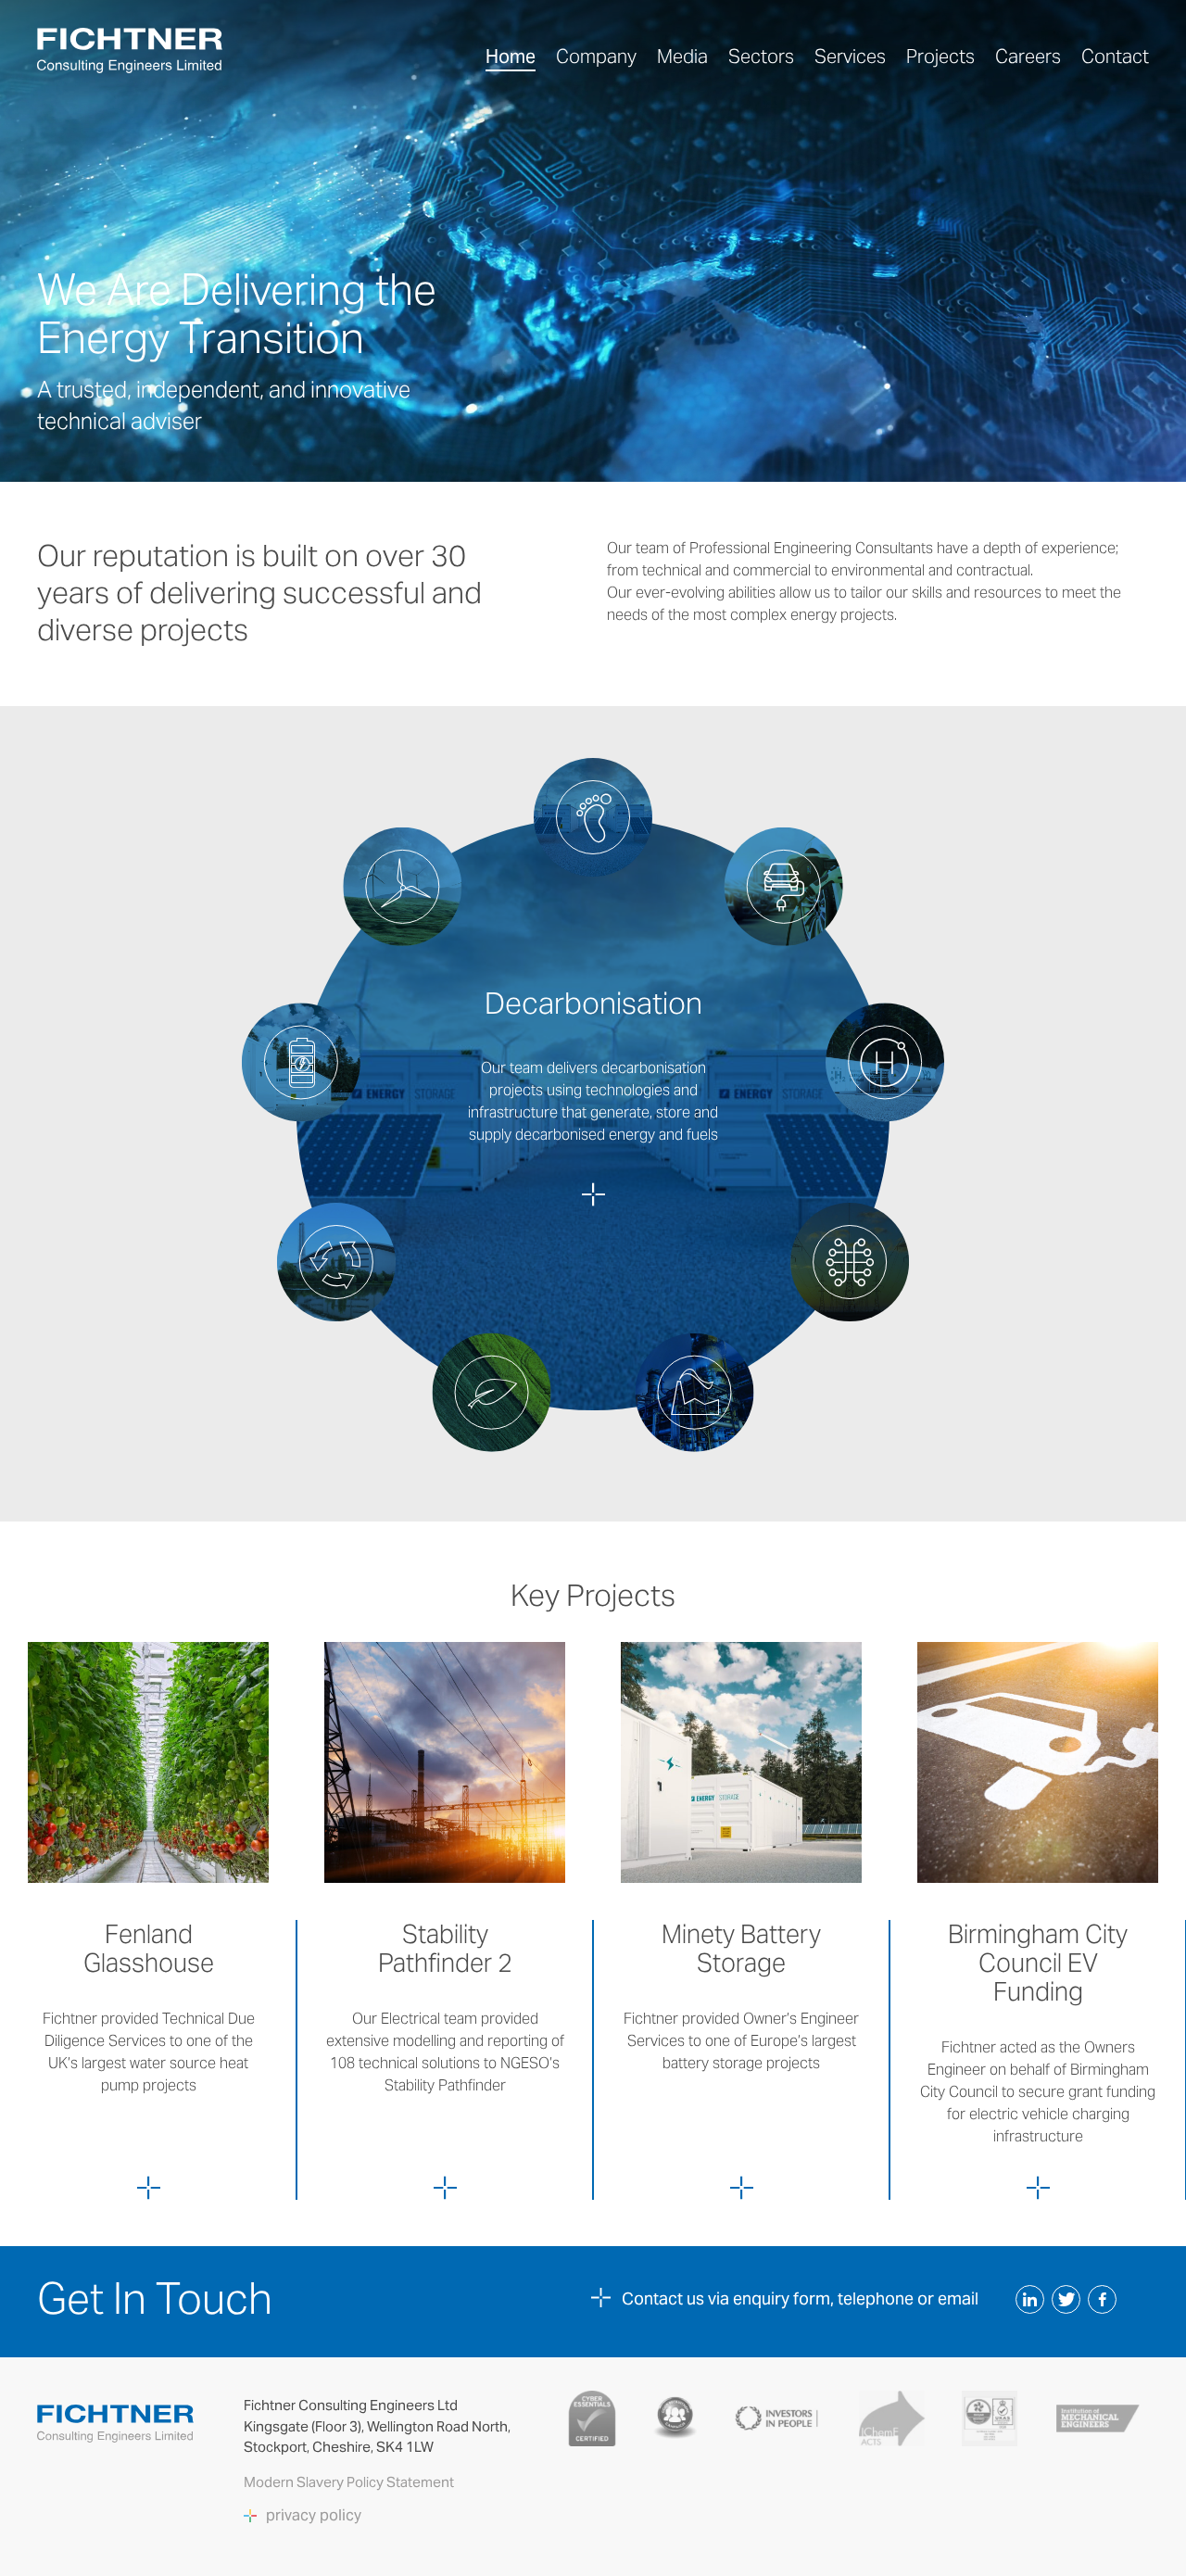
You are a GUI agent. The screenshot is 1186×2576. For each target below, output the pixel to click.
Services (850, 57)
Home (511, 57)
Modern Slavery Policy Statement (350, 2482)
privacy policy (314, 2516)
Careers (1028, 57)
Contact (1115, 57)
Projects (940, 57)
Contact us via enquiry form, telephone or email (800, 2298)
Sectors (761, 57)
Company (596, 57)
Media (682, 57)
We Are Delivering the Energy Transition (237, 314)
